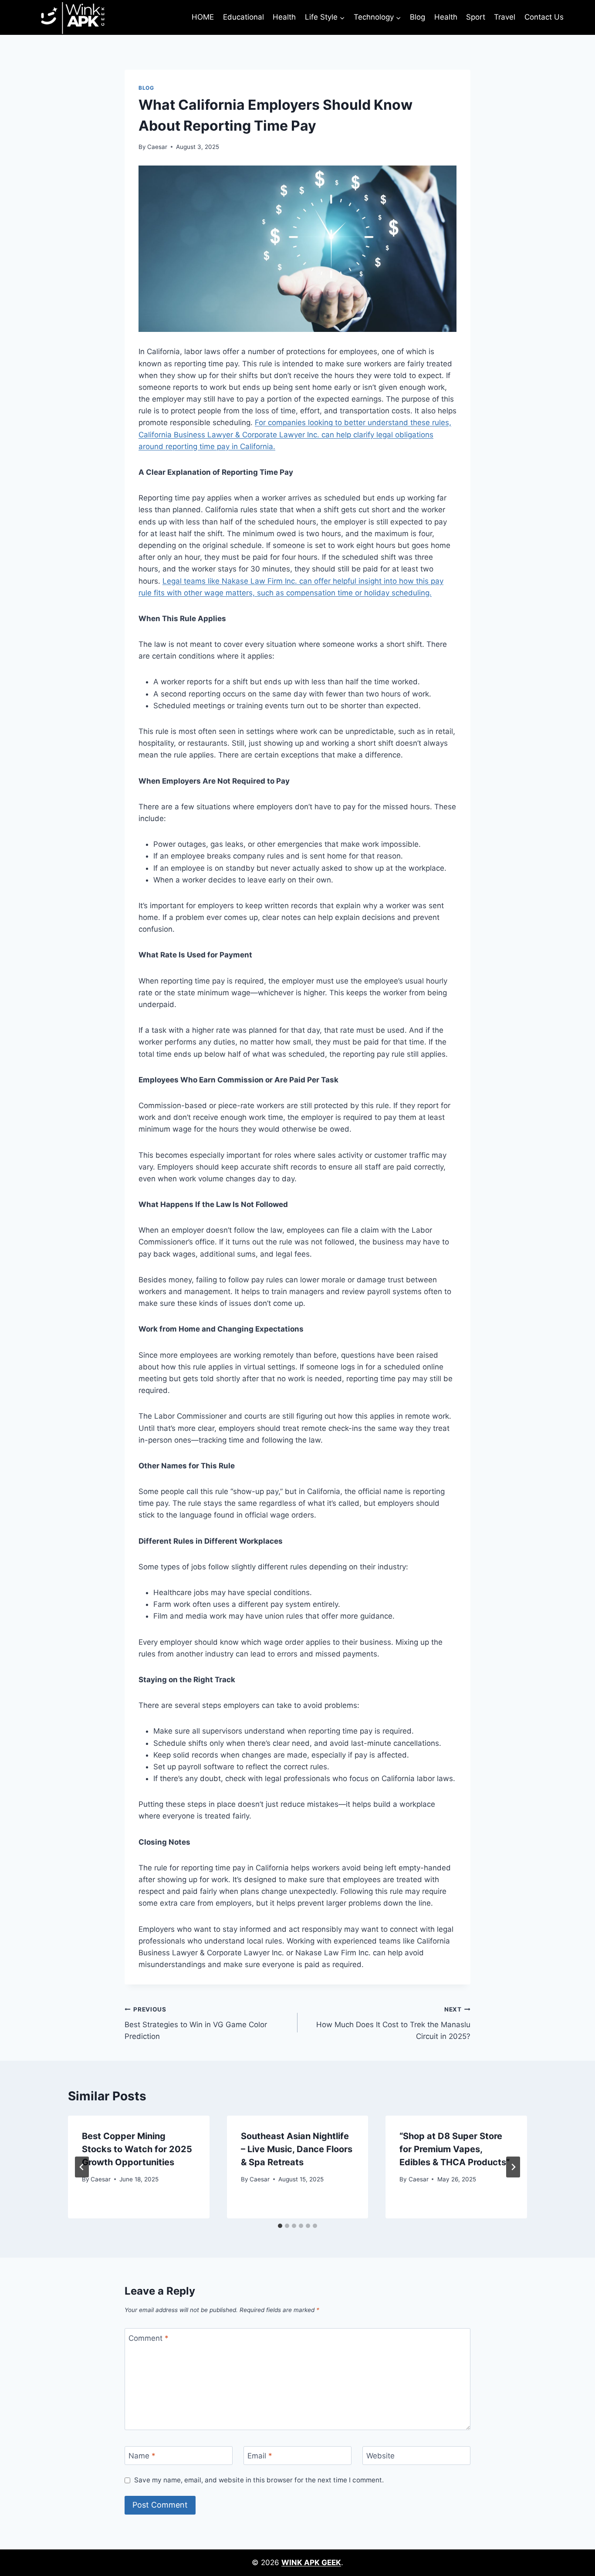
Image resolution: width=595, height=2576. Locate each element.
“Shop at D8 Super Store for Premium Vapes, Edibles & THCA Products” (455, 2149)
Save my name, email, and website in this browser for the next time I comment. (259, 2480)
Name (142, 2456)
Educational (243, 17)
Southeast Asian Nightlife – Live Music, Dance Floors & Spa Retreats (297, 2149)
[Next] (513, 2167)
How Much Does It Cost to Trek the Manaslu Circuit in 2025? (393, 2023)
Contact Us (544, 17)
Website (380, 2456)
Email (260, 2456)
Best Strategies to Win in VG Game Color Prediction (196, 2023)
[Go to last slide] (82, 2167)
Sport (476, 17)
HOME (203, 17)
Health (284, 17)
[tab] (280, 2226)
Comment (149, 2338)
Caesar (157, 147)
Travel (505, 17)
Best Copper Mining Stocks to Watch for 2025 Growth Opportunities (137, 2149)
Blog (418, 17)
